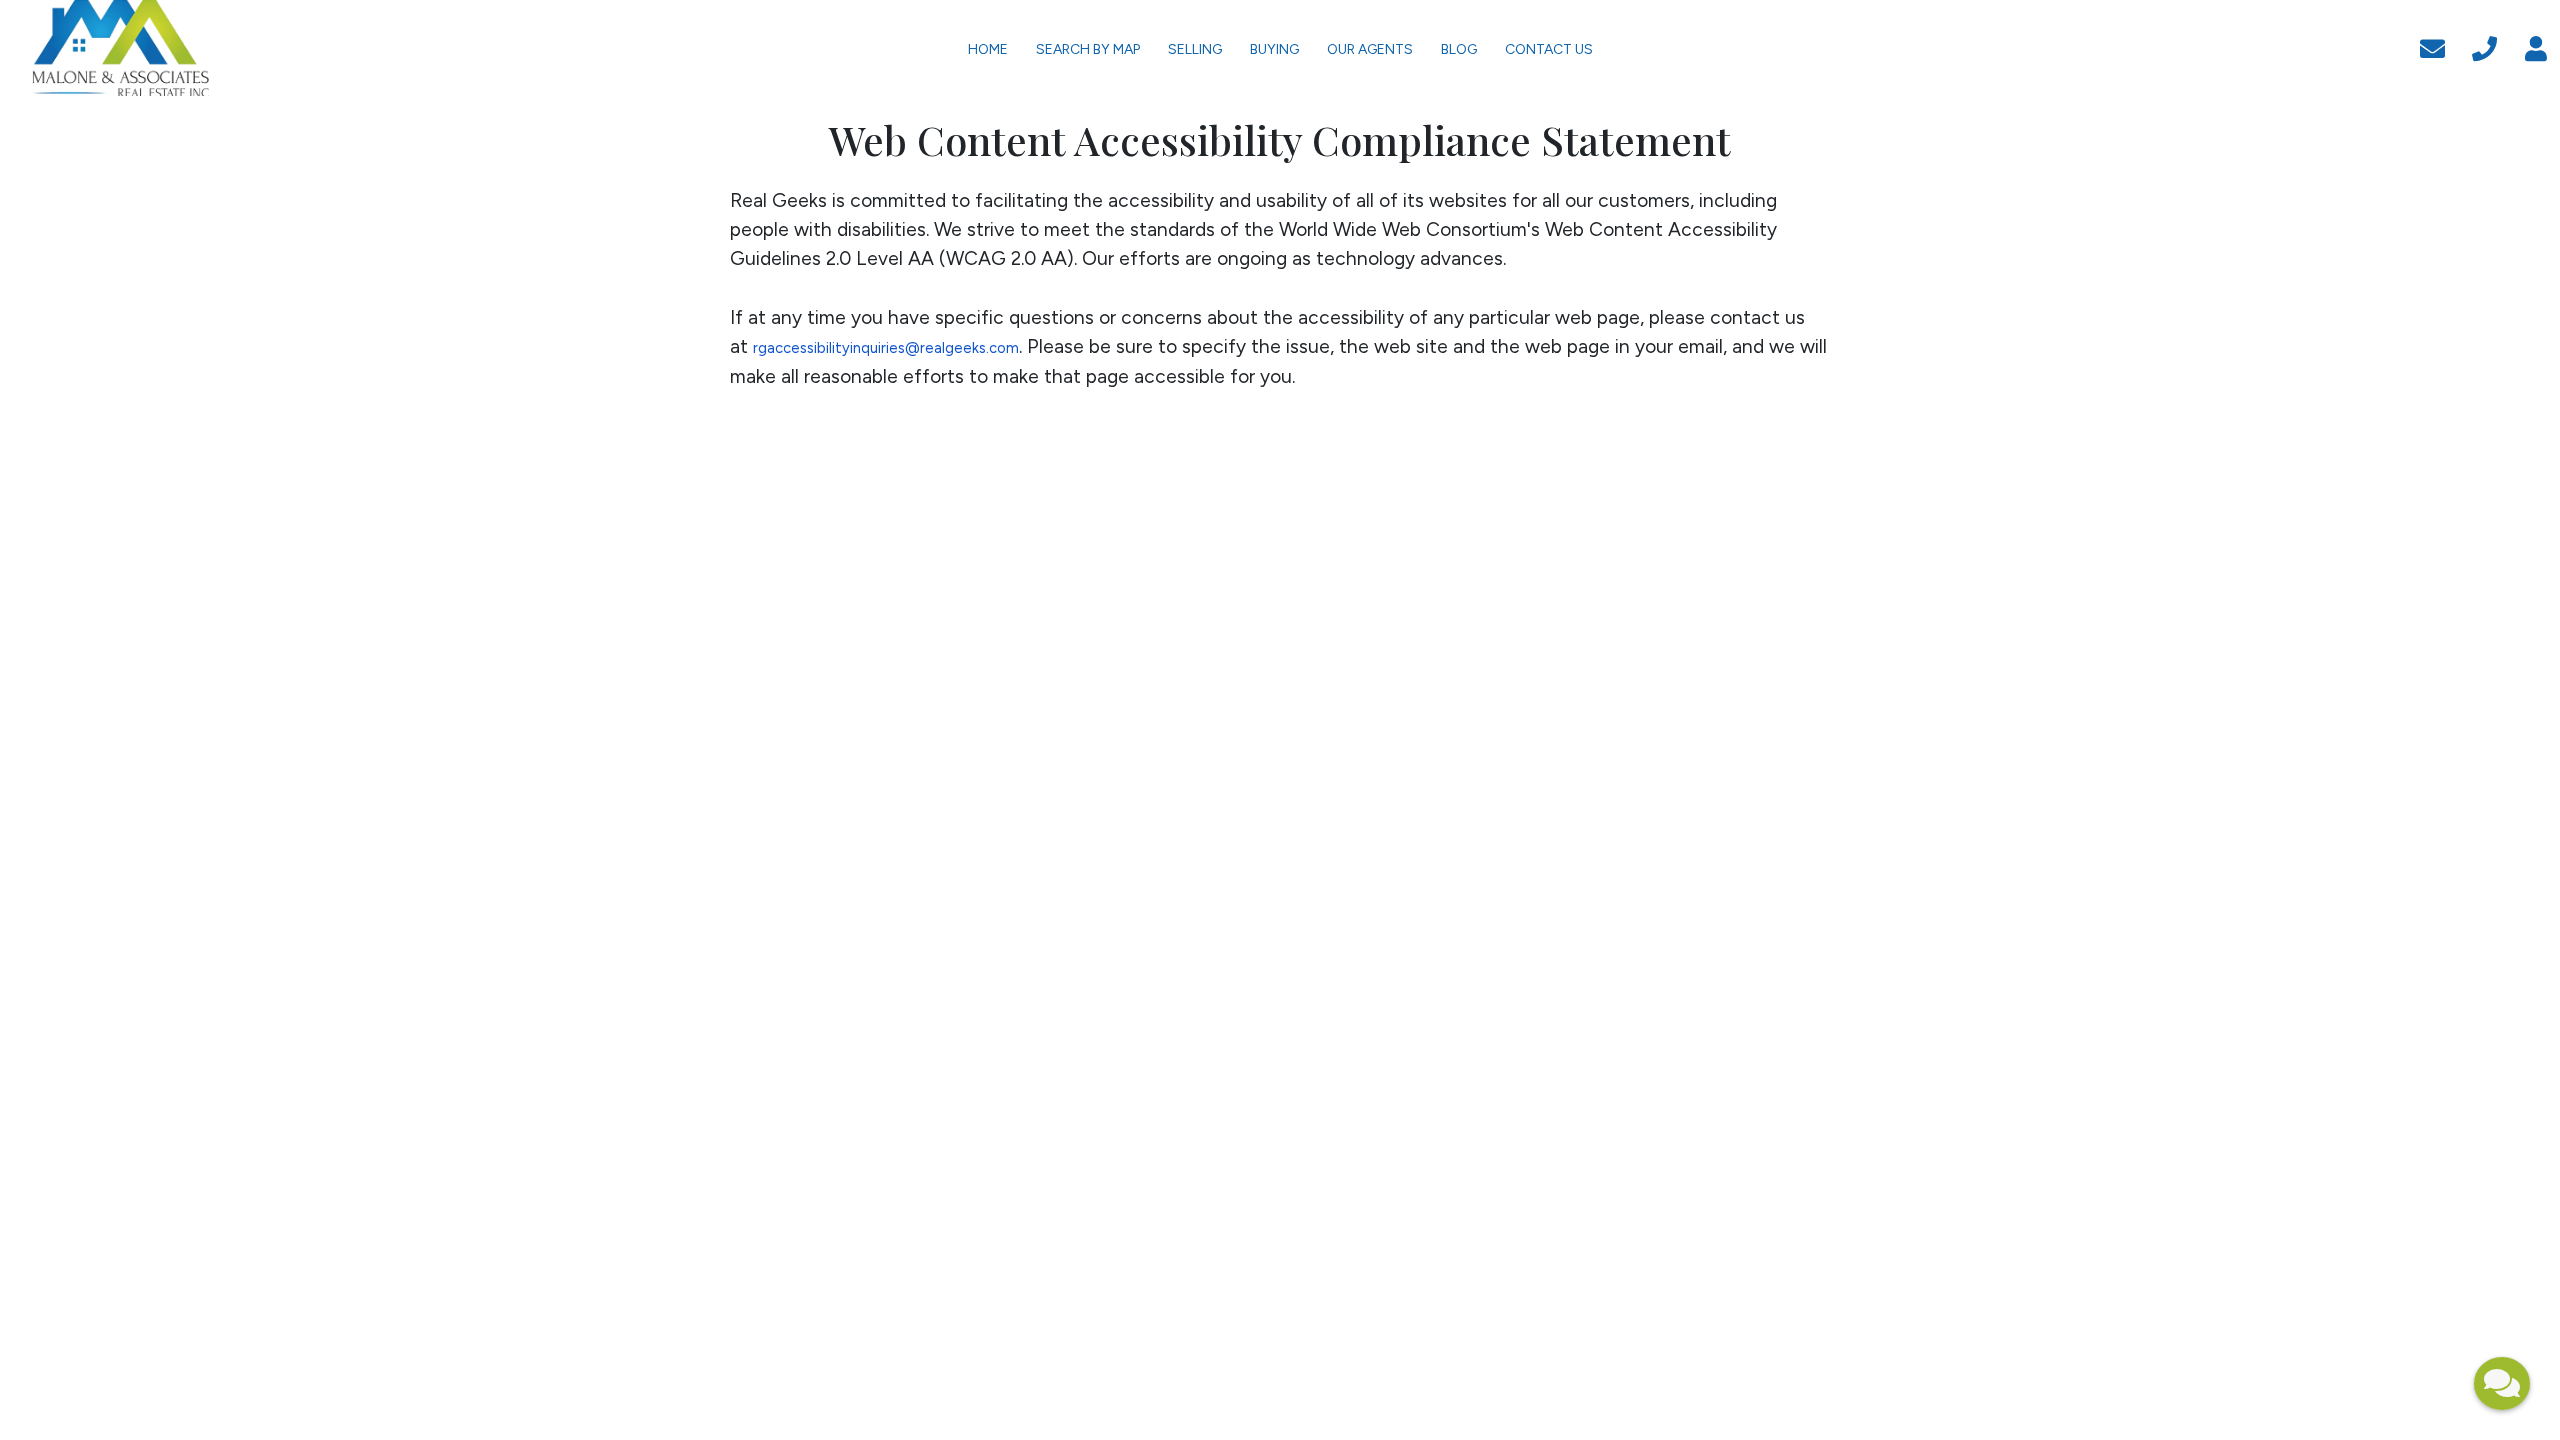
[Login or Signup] (2536, 46)
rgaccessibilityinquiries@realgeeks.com (886, 348)
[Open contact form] (2432, 46)
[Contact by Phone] (2484, 46)
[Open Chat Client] (2502, 1383)
